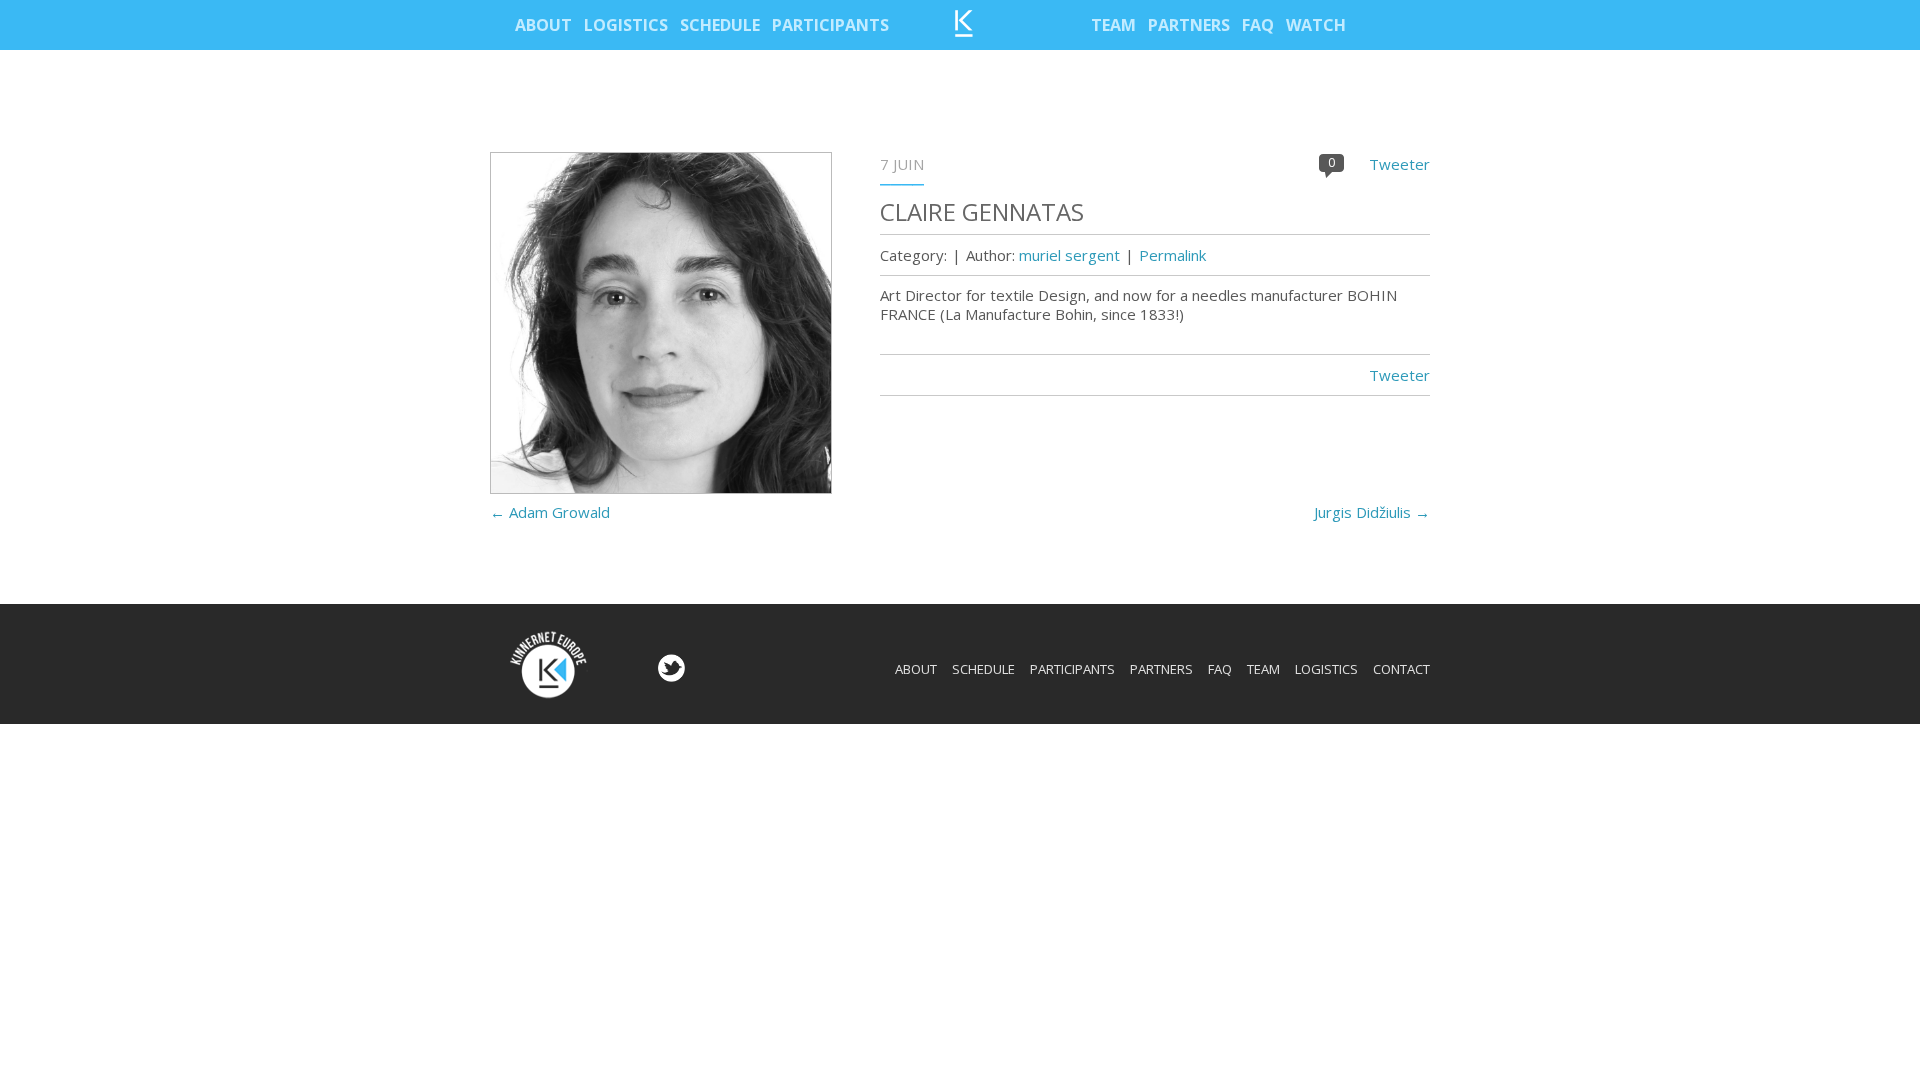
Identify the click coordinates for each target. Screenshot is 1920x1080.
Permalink (1172, 255)
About (543, 25)
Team (1113, 25)
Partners (1189, 25)
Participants (830, 25)
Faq (1258, 25)
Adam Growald (550, 512)
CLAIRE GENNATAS (982, 211)
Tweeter (1399, 164)
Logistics (626, 25)
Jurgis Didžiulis (1372, 512)
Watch (1316, 25)
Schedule (720, 25)
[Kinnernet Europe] (964, 31)
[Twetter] (669, 676)
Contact (1401, 669)
